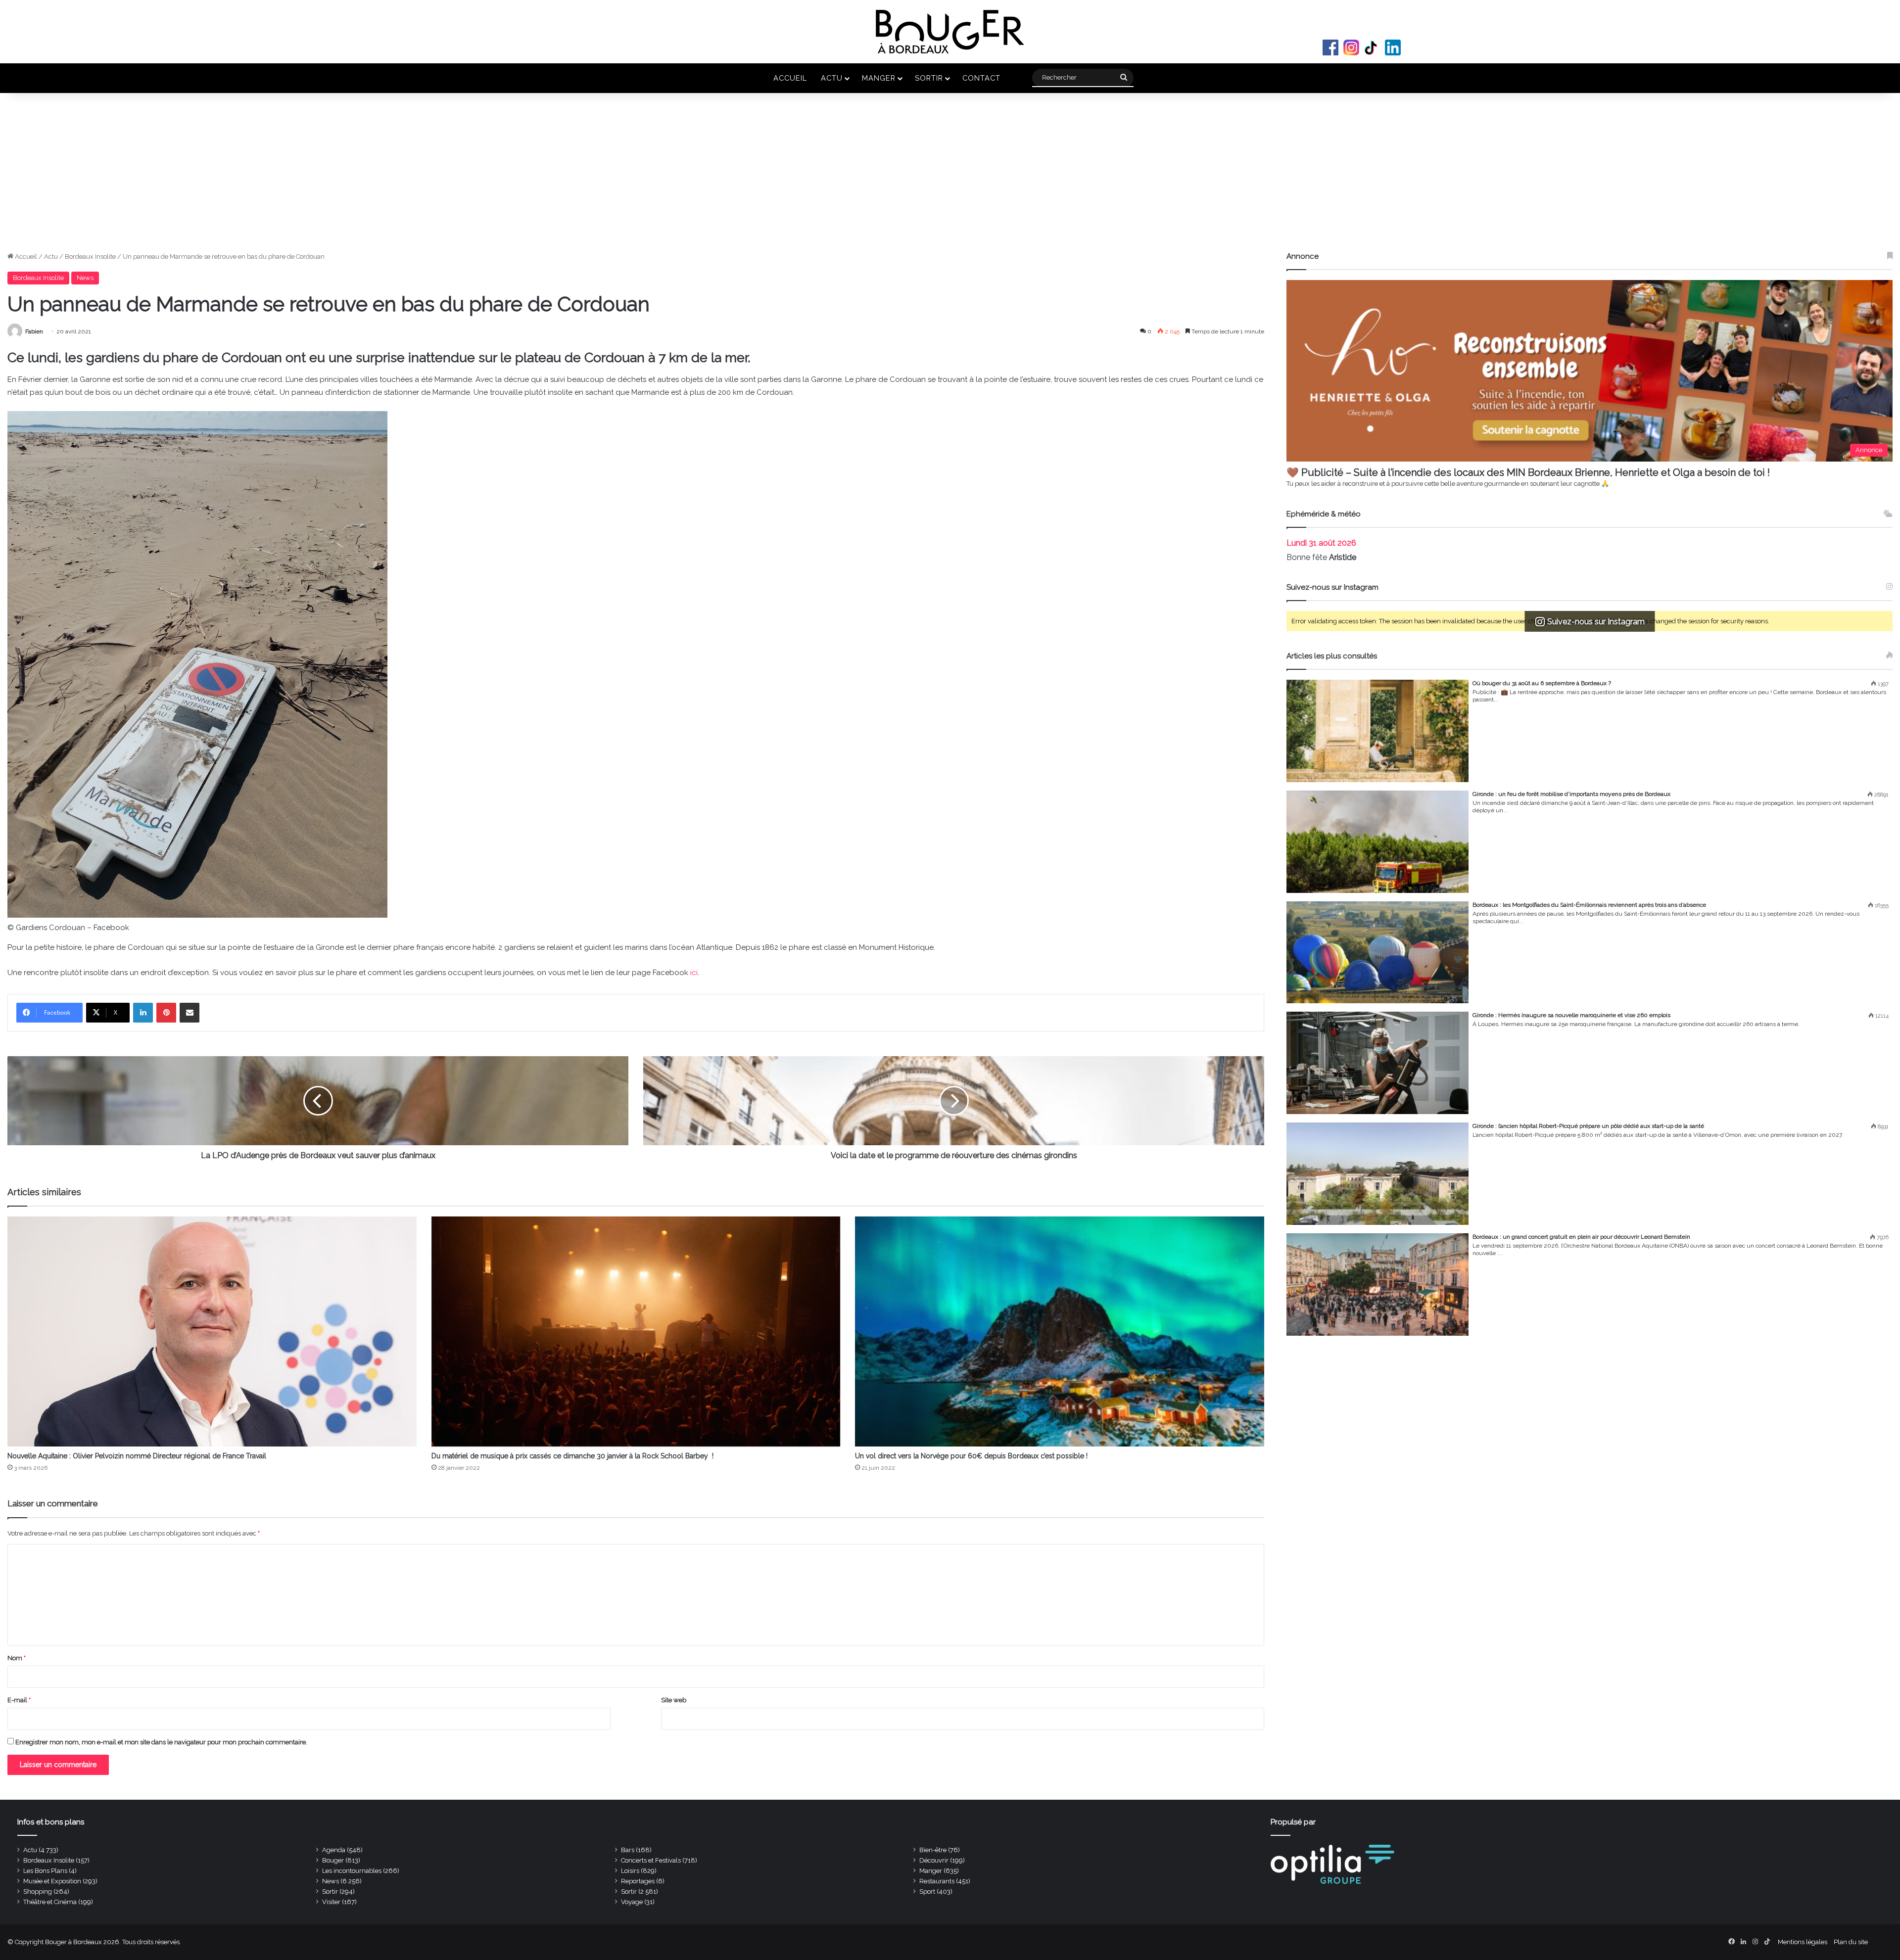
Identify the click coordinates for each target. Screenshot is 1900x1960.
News (85, 278)
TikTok (1372, 47)
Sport (927, 1891)
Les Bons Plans (45, 1871)
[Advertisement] (950, 177)
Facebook (1330, 47)
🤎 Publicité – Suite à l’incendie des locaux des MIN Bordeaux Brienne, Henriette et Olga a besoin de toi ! (1528, 472)
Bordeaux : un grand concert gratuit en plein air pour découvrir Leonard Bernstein (1581, 1237)
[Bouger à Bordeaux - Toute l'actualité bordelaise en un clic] (950, 32)
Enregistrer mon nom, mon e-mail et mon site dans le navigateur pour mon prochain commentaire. (161, 1742)
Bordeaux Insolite (90, 257)
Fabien (34, 331)
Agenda (334, 1850)
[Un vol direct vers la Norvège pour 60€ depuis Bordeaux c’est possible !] (1060, 1331)
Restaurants (937, 1881)
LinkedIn (1393, 47)
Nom (17, 1658)
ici (694, 973)
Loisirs (630, 1871)
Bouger (333, 1860)
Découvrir (934, 1860)
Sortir (929, 78)
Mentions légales (1803, 1942)
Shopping (38, 1891)
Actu (832, 78)
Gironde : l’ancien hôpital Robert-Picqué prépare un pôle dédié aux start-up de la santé (1588, 1126)
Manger (879, 78)
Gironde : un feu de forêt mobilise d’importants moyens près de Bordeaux (1571, 794)
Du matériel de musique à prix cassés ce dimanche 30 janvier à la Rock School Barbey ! (573, 1456)
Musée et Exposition (52, 1881)
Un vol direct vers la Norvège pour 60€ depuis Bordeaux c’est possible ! (971, 1456)
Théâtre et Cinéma (50, 1902)
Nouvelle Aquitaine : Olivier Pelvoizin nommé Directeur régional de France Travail (137, 1456)
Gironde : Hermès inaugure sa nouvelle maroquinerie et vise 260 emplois (1571, 1015)
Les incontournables (352, 1871)
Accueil (790, 78)
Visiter (331, 1902)
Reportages (638, 1881)
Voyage (632, 1902)
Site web (674, 1700)
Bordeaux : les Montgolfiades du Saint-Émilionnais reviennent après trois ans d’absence (1589, 905)
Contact (981, 78)
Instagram (1351, 47)
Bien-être (933, 1850)
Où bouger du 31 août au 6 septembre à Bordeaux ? (1542, 683)
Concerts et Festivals (651, 1860)
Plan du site (1851, 1942)
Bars (628, 1850)
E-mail (19, 1700)
